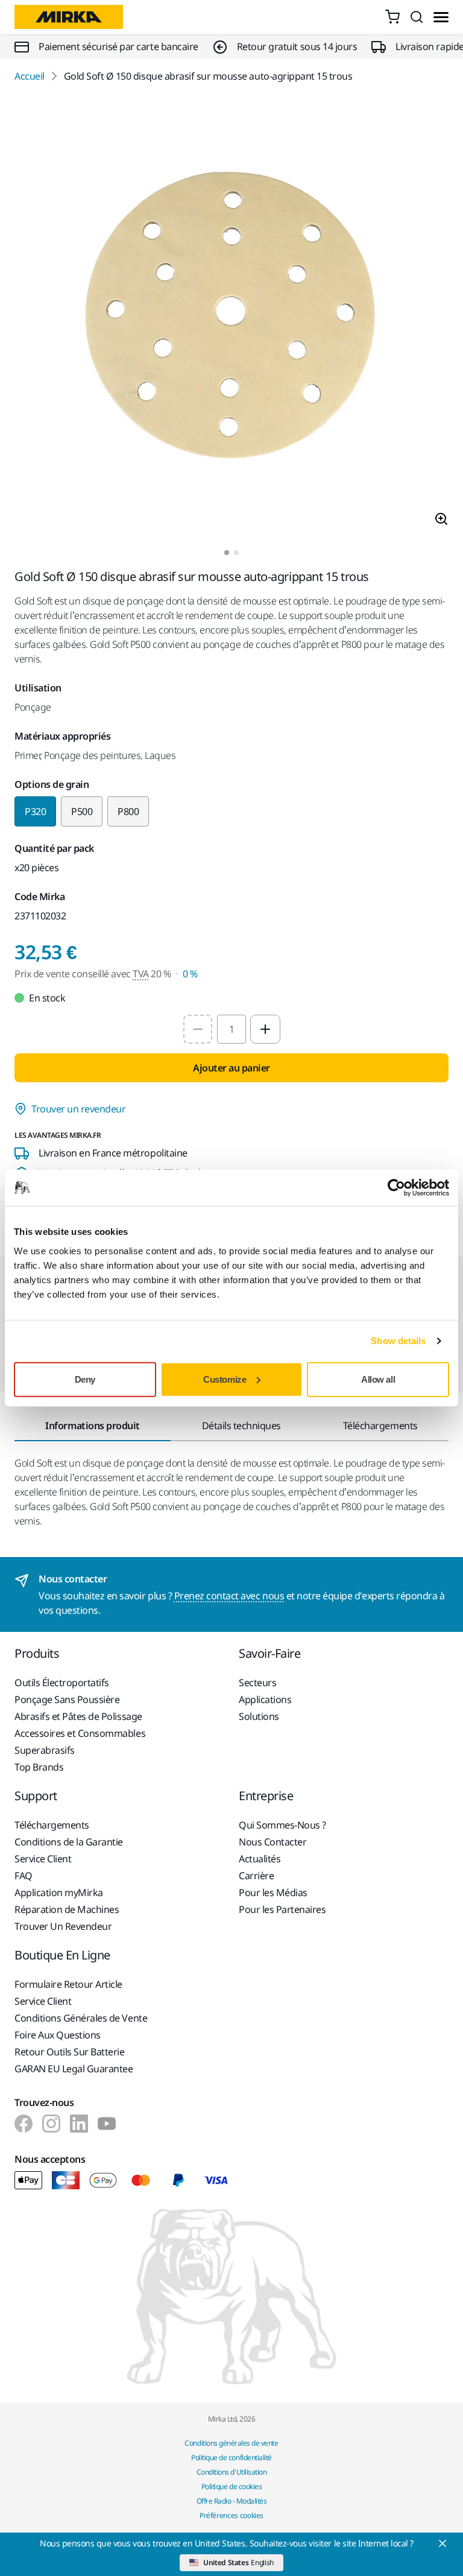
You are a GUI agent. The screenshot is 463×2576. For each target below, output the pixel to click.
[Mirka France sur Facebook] (24, 2124)
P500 (82, 811)
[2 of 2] (236, 553)
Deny (85, 1379)
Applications (265, 1699)
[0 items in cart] (392, 17)
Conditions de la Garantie (69, 1842)
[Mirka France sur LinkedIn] (79, 2124)
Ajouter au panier (231, 1068)
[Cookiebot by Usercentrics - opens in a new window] (396, 1188)
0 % (190, 974)
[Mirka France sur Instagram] (51, 2124)
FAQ (24, 1876)
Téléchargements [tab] (380, 1426)
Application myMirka (59, 1892)
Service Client (43, 1859)
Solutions (259, 1716)
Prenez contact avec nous (229, 1596)
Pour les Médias (273, 1892)
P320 (35, 811)
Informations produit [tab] (92, 1426)
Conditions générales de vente (231, 2443)
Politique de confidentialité (231, 2457)
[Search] (417, 17)
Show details (398, 1341)
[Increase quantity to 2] (265, 1029)
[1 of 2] (227, 553)
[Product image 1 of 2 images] (231, 317)
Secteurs (257, 1683)
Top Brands (39, 1767)
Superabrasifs (45, 1750)
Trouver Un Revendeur (63, 1926)
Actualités (260, 1859)
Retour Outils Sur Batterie (70, 2052)
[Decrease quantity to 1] (198, 1029)
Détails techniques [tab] (241, 1426)
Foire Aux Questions (58, 2035)
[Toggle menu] (441, 17)
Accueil (30, 76)
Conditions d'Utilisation (231, 2472)
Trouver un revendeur (78, 1109)
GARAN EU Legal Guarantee (74, 2069)
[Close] (443, 2543)
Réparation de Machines (67, 1909)
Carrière (256, 1876)
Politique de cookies (231, 2486)
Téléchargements (52, 1825)
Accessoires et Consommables (80, 1733)
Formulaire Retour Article (68, 1984)
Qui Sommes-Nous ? (282, 1825)
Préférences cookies (231, 2515)
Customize (225, 1379)
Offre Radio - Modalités (232, 2501)
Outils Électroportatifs (62, 1683)
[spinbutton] (231, 1029)
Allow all (378, 1379)
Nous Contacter (272, 1842)
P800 (128, 811)
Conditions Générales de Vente (81, 2018)
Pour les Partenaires (282, 1909)
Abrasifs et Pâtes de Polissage (78, 1716)
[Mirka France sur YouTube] (107, 2124)
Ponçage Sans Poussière (67, 1699)
